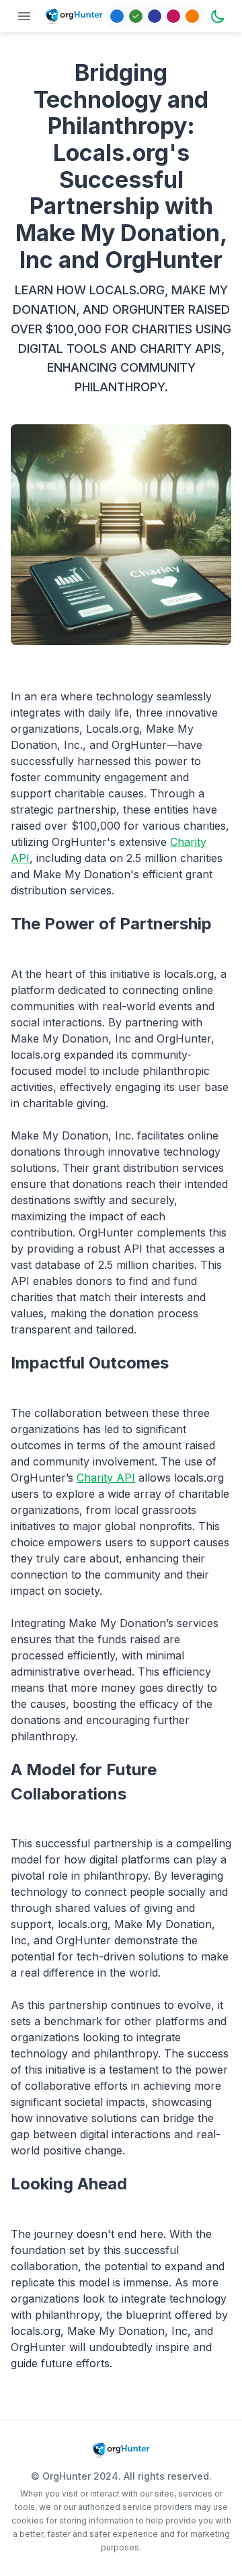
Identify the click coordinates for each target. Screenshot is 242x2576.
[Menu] (24, 16)
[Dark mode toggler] (218, 16)
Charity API (106, 1478)
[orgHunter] (74, 16)
